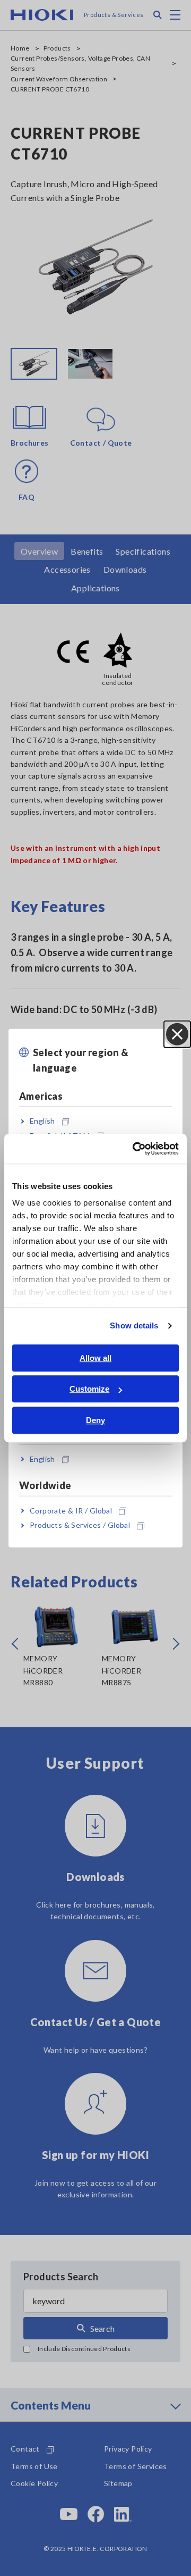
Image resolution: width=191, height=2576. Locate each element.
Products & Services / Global (80, 1525)
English (42, 1121)
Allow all (95, 1358)
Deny (95, 1420)
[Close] (177, 1034)
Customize (89, 1389)
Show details (134, 1325)
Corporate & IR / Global (71, 1511)
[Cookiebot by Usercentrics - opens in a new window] (135, 1149)
